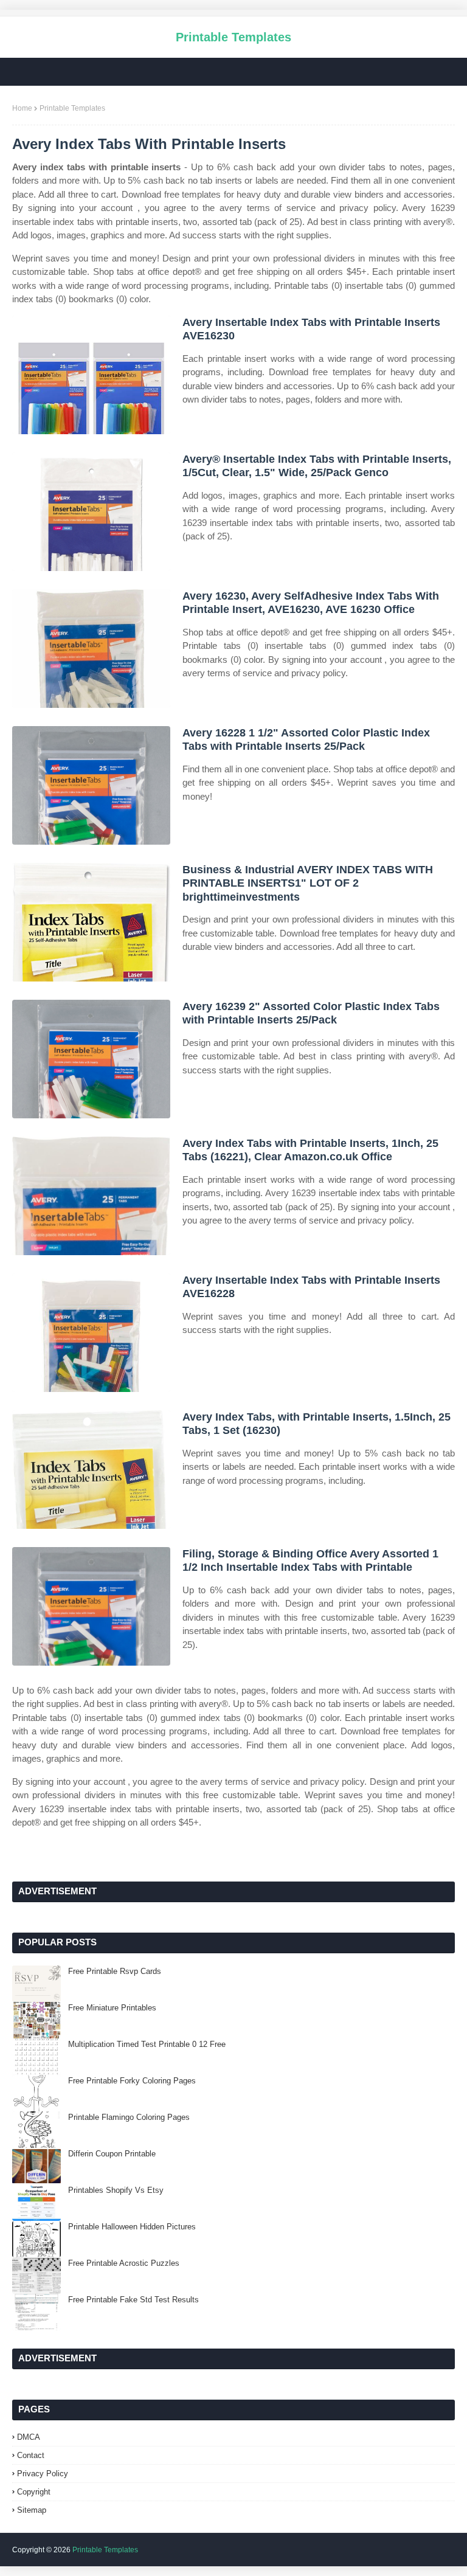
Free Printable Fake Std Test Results (133, 2300)
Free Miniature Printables (112, 2008)
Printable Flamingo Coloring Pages (129, 2117)
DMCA (29, 2437)
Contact (31, 2455)
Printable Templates (233, 37)
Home (22, 108)
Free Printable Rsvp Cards (115, 1971)
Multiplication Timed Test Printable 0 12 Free (147, 2044)
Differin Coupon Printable (112, 2154)
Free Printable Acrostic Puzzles (124, 2263)
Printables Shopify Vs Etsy (116, 2190)
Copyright (34, 2492)
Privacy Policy (43, 2474)
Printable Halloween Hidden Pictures (132, 2227)
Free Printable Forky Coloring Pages (132, 2081)
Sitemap (32, 2510)
